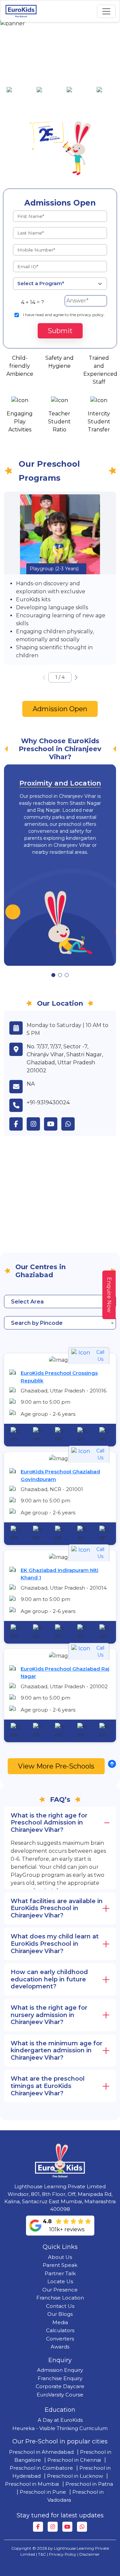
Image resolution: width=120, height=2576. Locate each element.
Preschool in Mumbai (32, 2484)
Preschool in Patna (89, 2484)
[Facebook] (38, 2527)
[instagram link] (35, 1124)
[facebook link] (18, 1124)
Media (60, 2322)
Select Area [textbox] (27, 1302)
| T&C (41, 2554)
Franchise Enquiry (60, 2378)
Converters (60, 2339)
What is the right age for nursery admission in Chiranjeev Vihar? (49, 2015)
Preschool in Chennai (74, 2460)
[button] (76, 678)
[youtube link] (53, 1124)
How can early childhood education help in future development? (49, 1979)
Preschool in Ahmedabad (41, 2452)
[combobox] (60, 1301)
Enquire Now (109, 1295)
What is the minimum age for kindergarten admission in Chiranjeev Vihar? (56, 2051)
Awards (60, 2347)
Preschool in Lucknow (75, 2476)
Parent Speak (60, 2265)
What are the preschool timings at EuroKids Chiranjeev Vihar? (48, 2086)
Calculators (60, 2330)
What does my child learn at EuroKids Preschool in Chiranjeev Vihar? (55, 1944)
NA (31, 1084)
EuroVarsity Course (60, 2395)
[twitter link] (70, 1124)
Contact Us (60, 2306)
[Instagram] (53, 2527)
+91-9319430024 (48, 1102)
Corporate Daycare (60, 2386)
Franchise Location (60, 2298)
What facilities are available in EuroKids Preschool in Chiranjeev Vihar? (57, 1908)
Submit (60, 331)
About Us (60, 2257)
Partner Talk (60, 2273)
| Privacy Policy (62, 2554)
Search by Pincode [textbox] (37, 1323)
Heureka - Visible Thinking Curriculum (60, 2428)
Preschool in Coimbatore (41, 2468)
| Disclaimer (88, 2554)
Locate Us (60, 2281)
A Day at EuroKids (60, 2420)
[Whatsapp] (82, 2527)
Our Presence (60, 2290)
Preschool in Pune (43, 2492)
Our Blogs (60, 2314)
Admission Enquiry (60, 2370)
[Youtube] (67, 2527)
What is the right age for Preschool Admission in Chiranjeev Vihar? (49, 1823)
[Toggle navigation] (106, 11)
